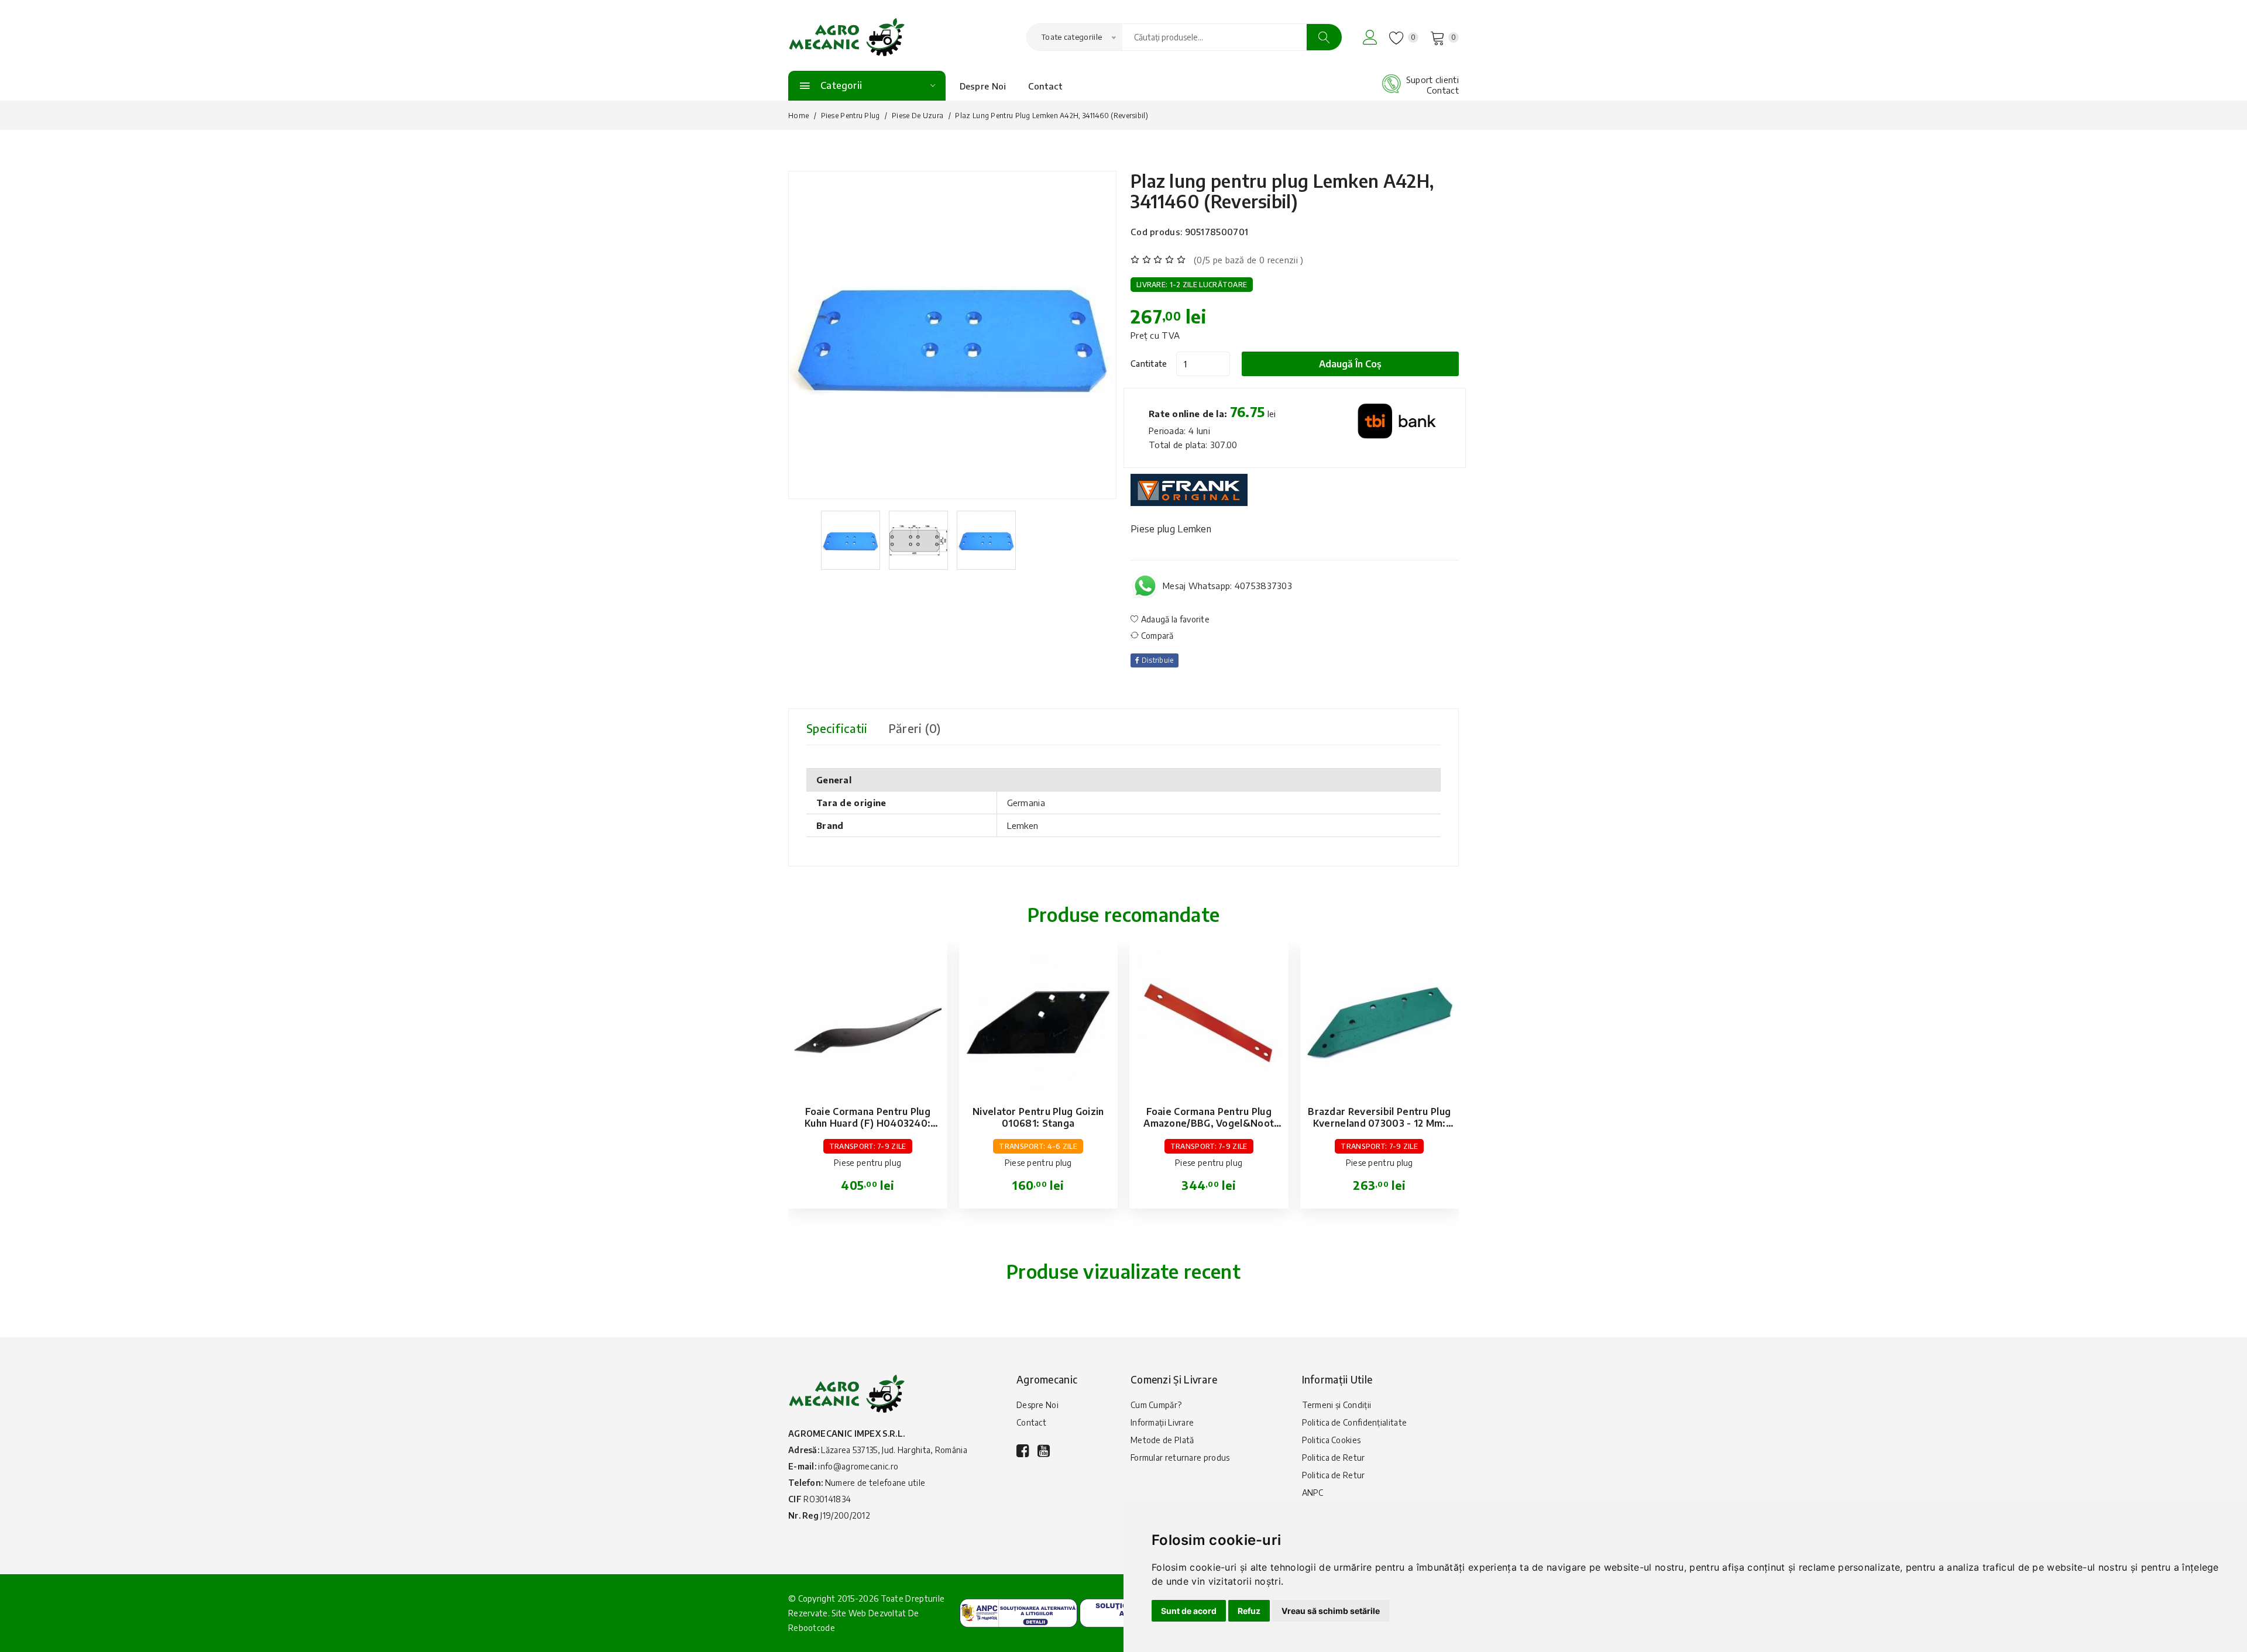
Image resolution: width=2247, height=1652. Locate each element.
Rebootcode (812, 1628)
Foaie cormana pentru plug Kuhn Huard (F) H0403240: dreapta (867, 1123)
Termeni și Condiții (1337, 1405)
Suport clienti (1432, 80)
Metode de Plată (1162, 1440)
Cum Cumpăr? (1156, 1405)
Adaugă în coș (1350, 364)
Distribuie (1156, 660)
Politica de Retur (1334, 1457)
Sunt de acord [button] (1189, 1611)
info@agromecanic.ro (858, 1466)
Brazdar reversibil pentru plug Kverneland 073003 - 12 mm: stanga (1379, 1123)
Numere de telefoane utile (875, 1483)
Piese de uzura (918, 116)
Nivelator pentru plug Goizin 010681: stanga (1038, 1117)
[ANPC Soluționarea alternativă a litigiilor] (1018, 1612)
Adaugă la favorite (1174, 619)
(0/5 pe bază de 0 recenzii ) (1248, 260)
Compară (1156, 636)
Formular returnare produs (1180, 1457)
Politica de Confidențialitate (1355, 1422)
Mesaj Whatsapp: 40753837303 (1227, 586)
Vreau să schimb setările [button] (1331, 1611)
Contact (1045, 86)
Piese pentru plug (851, 116)
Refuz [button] (1249, 1611)
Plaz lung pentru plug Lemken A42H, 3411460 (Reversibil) (1282, 191)
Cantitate (1149, 364)
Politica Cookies (1332, 1440)
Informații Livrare (1162, 1422)
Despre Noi (983, 86)
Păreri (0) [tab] (915, 728)
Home (798, 116)
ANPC (1313, 1493)
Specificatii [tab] (837, 728)
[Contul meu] (1370, 37)
